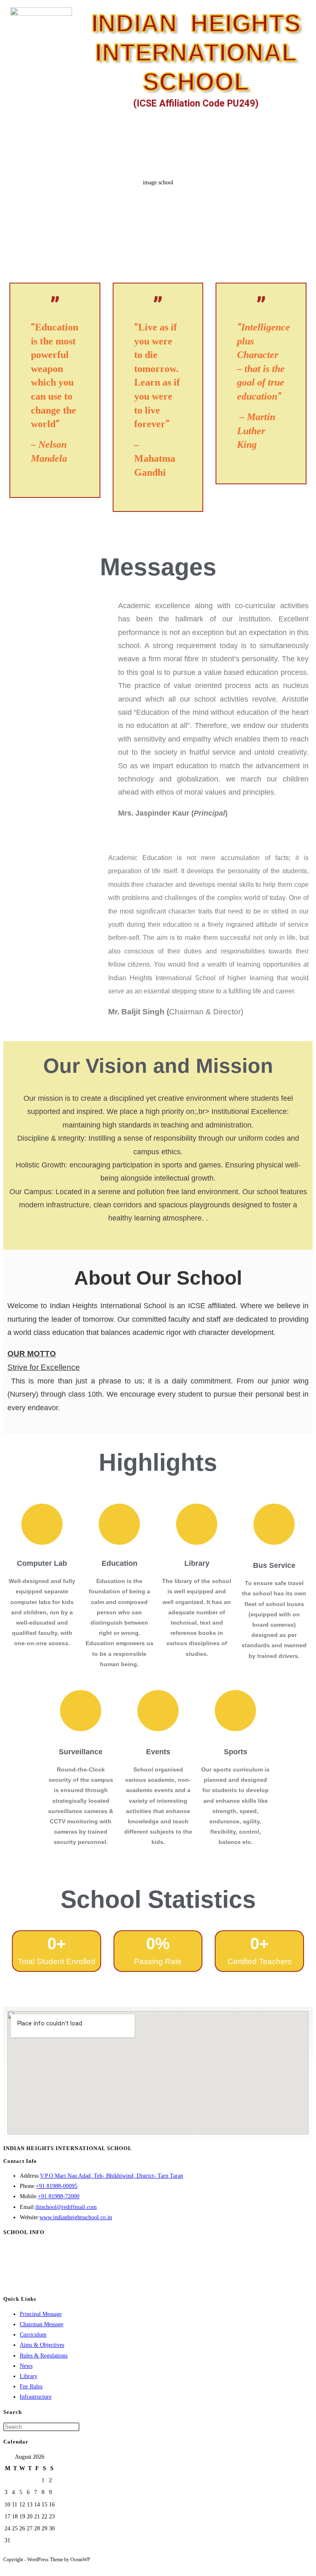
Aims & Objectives (42, 2345)
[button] (301, 125)
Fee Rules (31, 2387)
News (26, 2366)
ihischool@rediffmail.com (66, 2207)
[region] (158, 218)
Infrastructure (36, 2397)
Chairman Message (42, 2324)
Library (29, 2376)
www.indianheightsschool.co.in (76, 2217)
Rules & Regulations (44, 2356)
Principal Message (41, 2314)
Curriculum (33, 2335)
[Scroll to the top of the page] (6, 2567)
